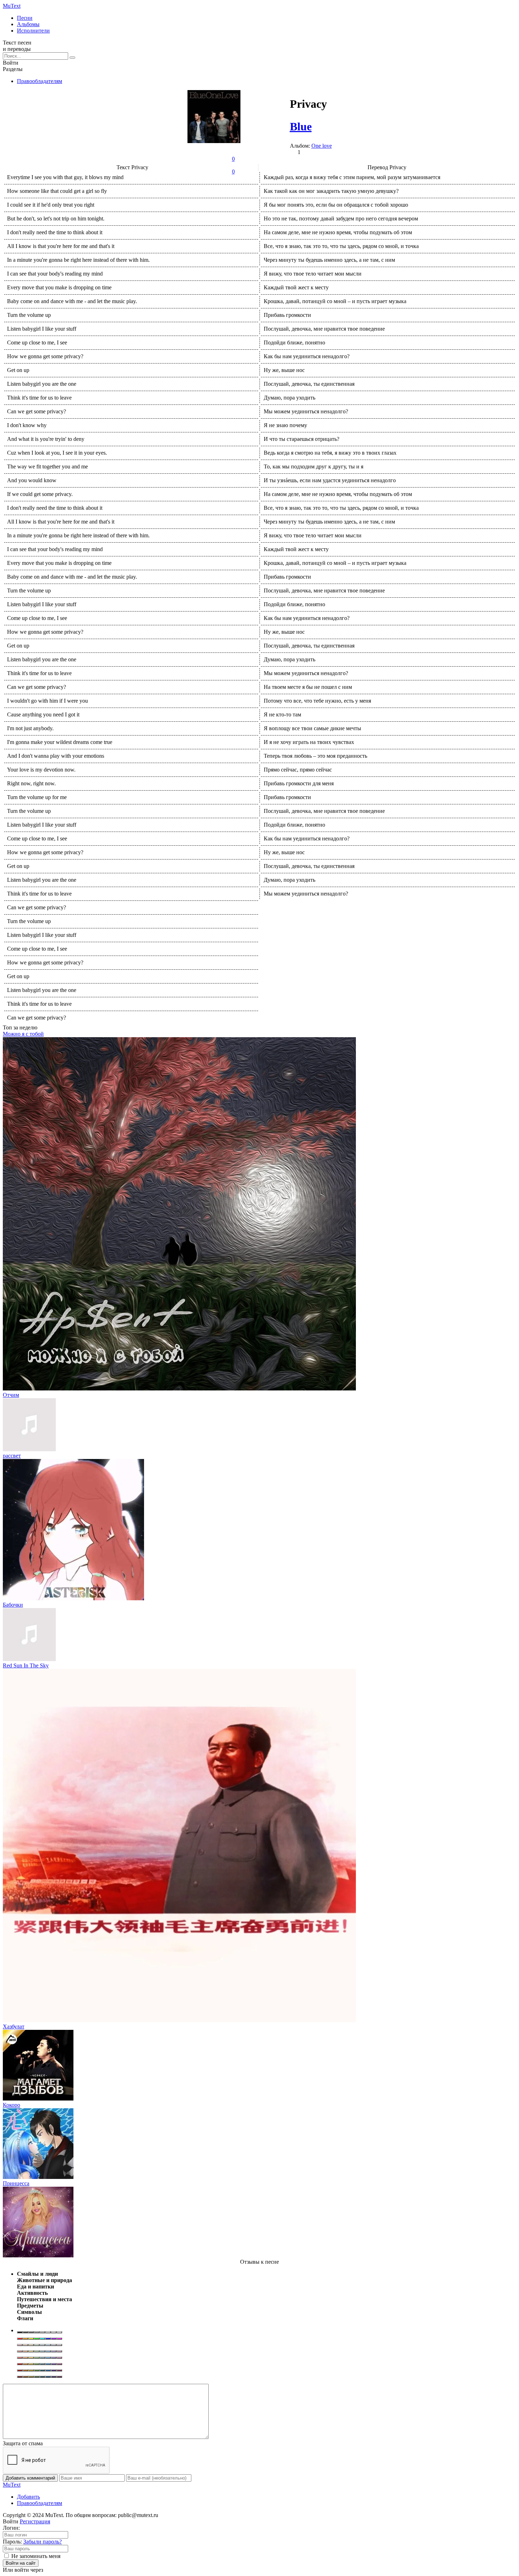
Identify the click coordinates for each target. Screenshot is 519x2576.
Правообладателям (40, 81)
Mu (12, 6)
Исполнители (33, 31)
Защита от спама (23, 2443)
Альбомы (28, 24)
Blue (301, 126)
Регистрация (35, 2521)
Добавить (28, 2497)
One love (322, 146)
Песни (25, 18)
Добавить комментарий (30, 2478)
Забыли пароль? (43, 2542)
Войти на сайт (21, 2563)
